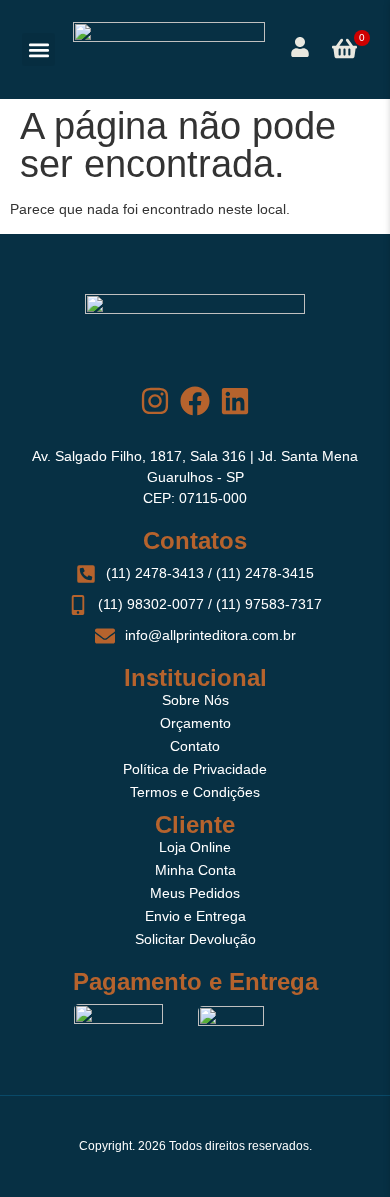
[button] (38, 49)
